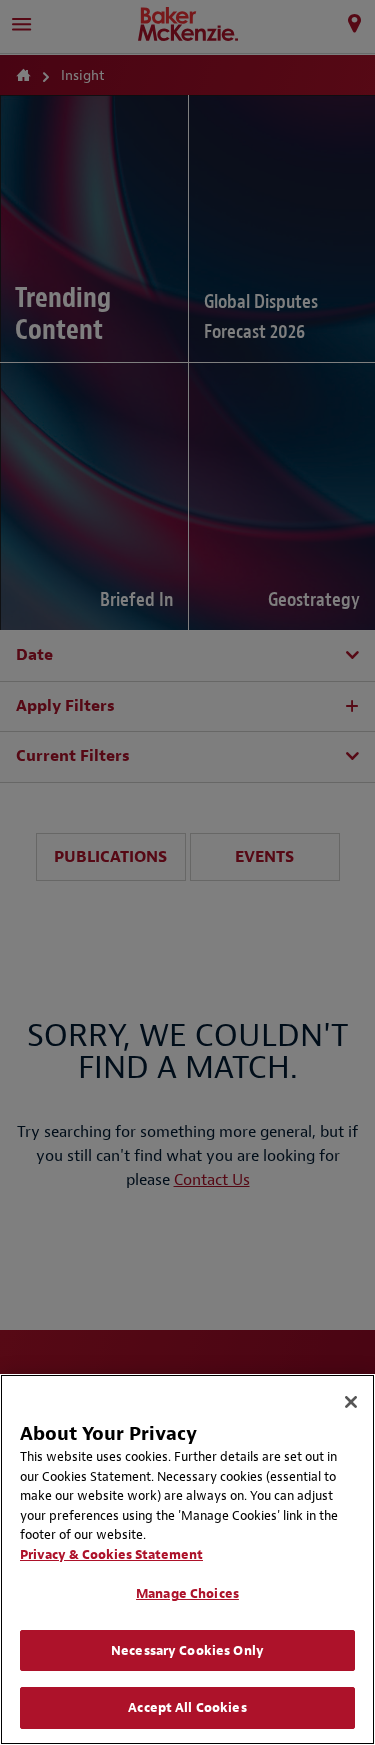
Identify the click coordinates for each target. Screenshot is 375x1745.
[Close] (351, 1402)
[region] (187, 1559)
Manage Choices (187, 1593)
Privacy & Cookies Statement (111, 1554)
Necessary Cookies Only (187, 1650)
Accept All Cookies (187, 1707)
